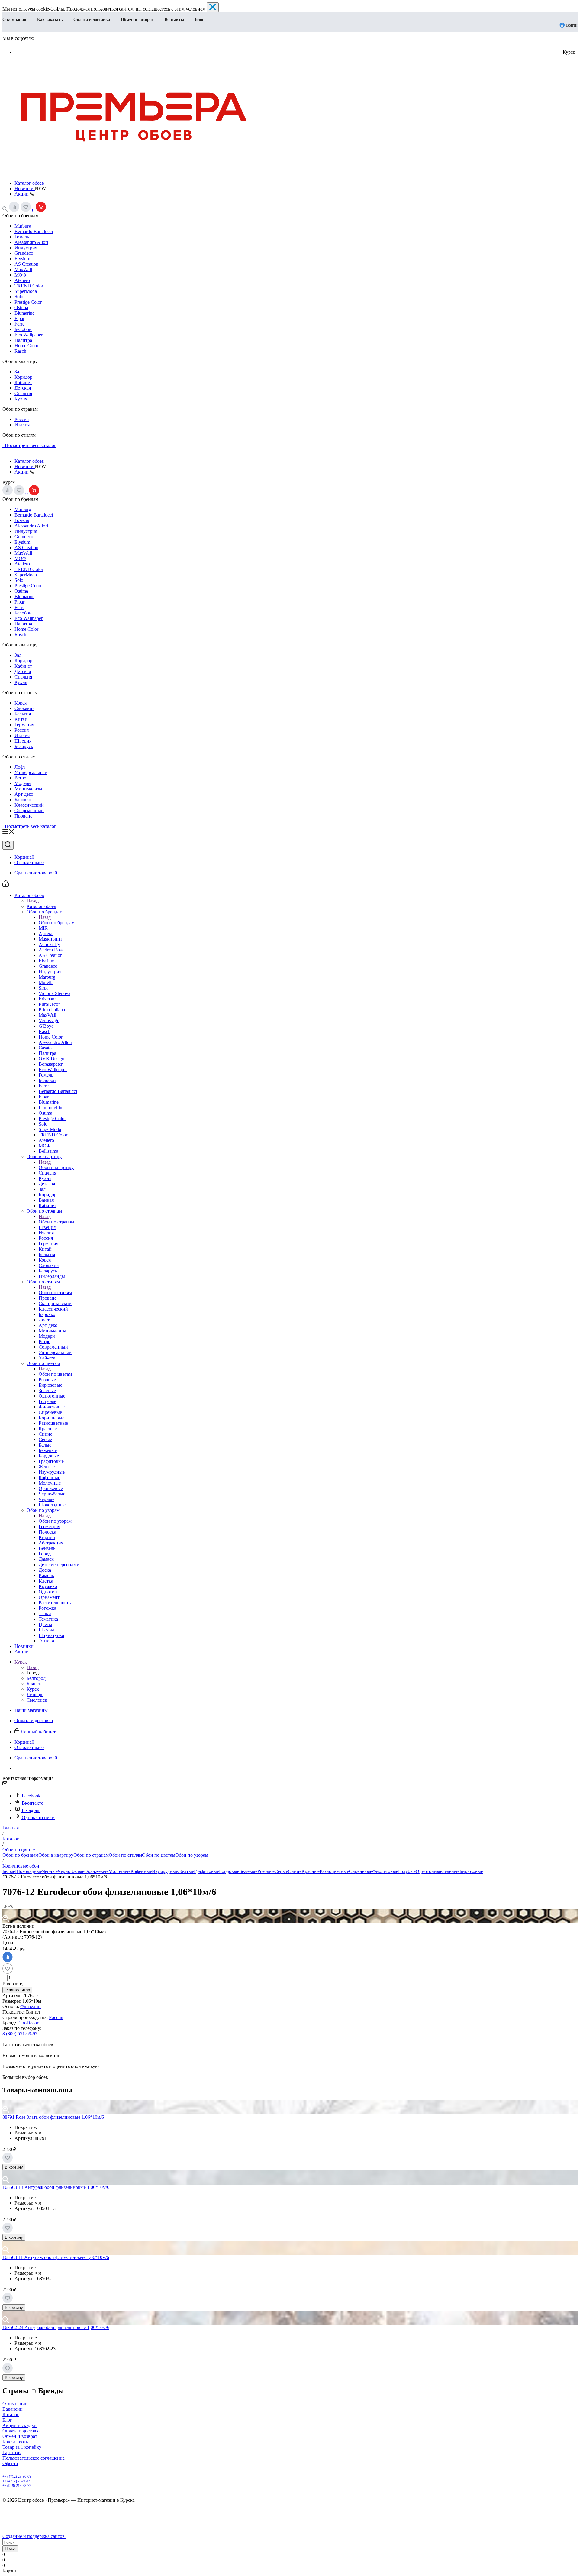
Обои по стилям (55, 1293)
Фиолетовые (385, 1871)
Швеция (23, 741)
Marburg (23, 226)
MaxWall (23, 269)
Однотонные (429, 1871)
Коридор (23, 377)
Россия (22, 419)
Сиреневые (361, 1871)
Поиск (10, 2549)
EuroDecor (28, 2023)
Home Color (26, 346)
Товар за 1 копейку (22, 2447)
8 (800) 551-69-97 (20, 2034)
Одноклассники (38, 1818)
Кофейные (141, 1871)
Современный (29, 810)
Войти (571, 25)
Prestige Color (28, 302)
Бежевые (248, 1871)
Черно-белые (71, 1871)
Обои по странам (56, 1222)
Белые (9, 1871)
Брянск (34, 1684)
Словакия (24, 708)
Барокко (23, 800)
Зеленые (451, 1871)
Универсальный (31, 772)
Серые (281, 1871)
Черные (50, 1871)
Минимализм (28, 789)
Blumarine (24, 313)
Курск (33, 1689)
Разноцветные (334, 1871)
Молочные (119, 1871)
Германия (24, 725)
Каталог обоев (29, 183)
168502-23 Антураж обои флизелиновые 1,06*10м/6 (56, 2327)
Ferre (19, 324)
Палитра (23, 340)
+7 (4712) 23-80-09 (17, 2481)
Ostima (21, 308)
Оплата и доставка (92, 19)
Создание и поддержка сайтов (34, 2536)
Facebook (31, 1796)
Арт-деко (24, 794)
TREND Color (29, 286)
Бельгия (23, 714)
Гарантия (12, 2453)
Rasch (20, 351)
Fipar (19, 318)
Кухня (21, 399)
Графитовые (206, 1871)
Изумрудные (165, 1871)
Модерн (23, 783)
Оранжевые (96, 1871)
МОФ (20, 275)
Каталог (11, 2414)
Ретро (20, 778)
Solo (19, 297)
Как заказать (50, 19)
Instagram (31, 1810)
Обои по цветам (55, 1374)
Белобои (23, 329)
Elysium (22, 259)
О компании (14, 19)
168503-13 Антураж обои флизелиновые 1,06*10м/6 (56, 2187)
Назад (33, 901)
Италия (22, 425)
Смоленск (37, 1700)
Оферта (10, 2463)
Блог (199, 19)
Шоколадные (29, 1871)
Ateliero (22, 280)
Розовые (266, 1871)
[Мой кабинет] (6, 885)
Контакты (174, 19)
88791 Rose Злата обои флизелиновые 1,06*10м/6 (53, 2117)
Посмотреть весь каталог (29, 445)
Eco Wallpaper (29, 335)
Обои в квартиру (56, 1167)
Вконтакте (32, 1803)
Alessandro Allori (31, 242)
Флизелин (31, 2006)
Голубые (407, 1871)
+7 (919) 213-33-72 (17, 2486)
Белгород (36, 1678)
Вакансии (13, 2409)
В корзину (14, 2167)
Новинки (25, 188)
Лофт (20, 767)
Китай (21, 719)
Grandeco (24, 253)
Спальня (23, 393)
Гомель (22, 237)
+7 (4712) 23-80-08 (17, 2477)
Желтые (186, 1871)
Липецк (35, 1695)
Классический (29, 805)
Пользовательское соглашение (34, 2458)
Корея (21, 703)
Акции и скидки (19, 2425)
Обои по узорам (55, 1521)
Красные (311, 1871)
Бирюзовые (471, 1871)
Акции (22, 194)
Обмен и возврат (137, 19)
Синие (295, 1871)
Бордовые (229, 1871)
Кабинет (23, 382)
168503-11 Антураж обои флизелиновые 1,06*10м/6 (56, 2257)
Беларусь (24, 746)
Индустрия (26, 248)
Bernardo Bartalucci (34, 231)
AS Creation (26, 264)
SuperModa (26, 291)
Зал (18, 372)
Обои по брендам (57, 923)
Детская (23, 388)
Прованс (23, 816)
